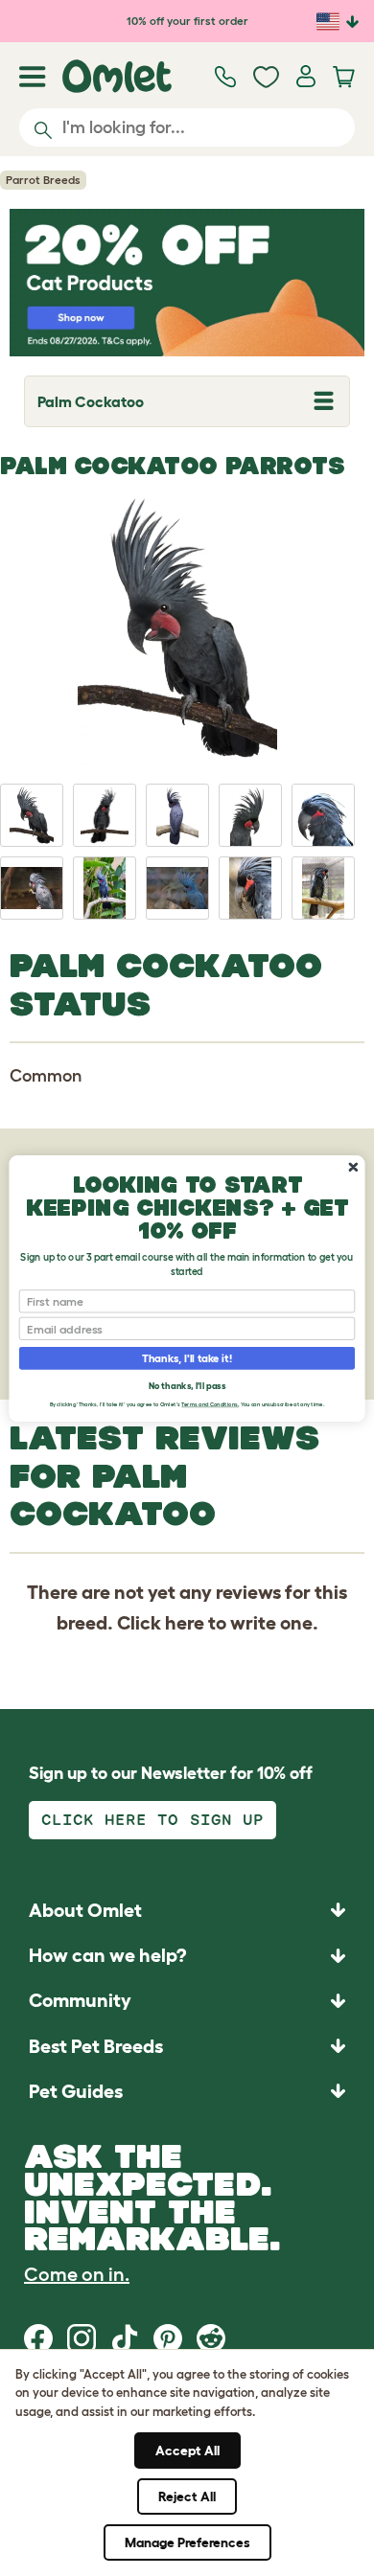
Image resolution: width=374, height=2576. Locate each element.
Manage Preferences (187, 2542)
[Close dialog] (353, 1166)
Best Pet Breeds (96, 2046)
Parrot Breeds (43, 180)
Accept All (187, 2451)
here (185, 1623)
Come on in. (77, 2274)
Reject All (187, 2496)
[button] (187, 2091)
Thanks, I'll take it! (187, 1358)
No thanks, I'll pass (187, 1385)
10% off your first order (187, 21)
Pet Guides (76, 2091)
